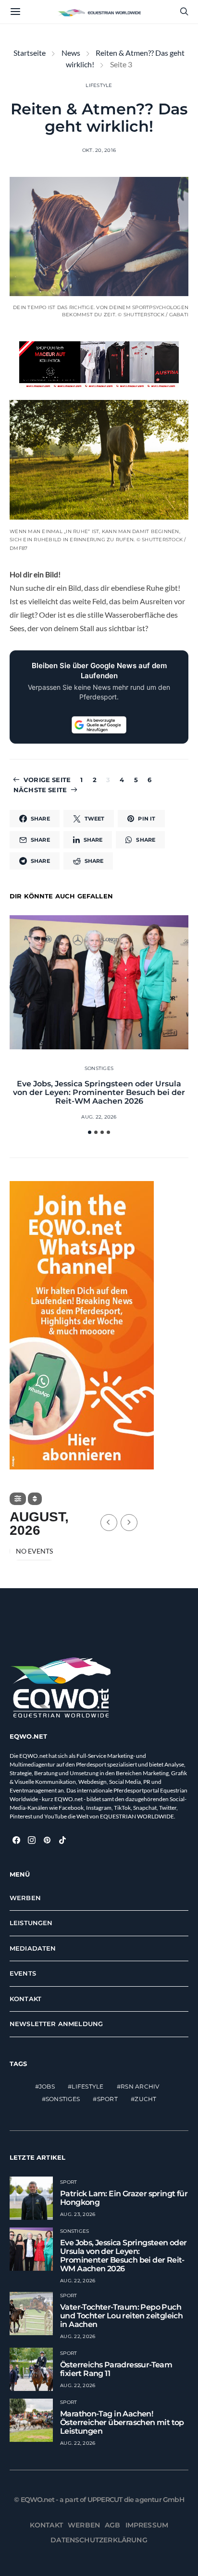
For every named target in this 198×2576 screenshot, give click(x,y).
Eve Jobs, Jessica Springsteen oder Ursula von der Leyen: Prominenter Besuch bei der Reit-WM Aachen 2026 (99, 1092)
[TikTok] (62, 1840)
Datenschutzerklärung (99, 2540)
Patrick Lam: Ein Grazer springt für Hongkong (124, 2198)
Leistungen (31, 1923)
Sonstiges (99, 1068)
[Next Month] (129, 1523)
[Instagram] (32, 1840)
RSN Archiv (140, 2086)
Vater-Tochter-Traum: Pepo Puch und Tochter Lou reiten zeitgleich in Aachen (121, 2316)
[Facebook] (16, 1840)
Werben (25, 1898)
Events (23, 1973)
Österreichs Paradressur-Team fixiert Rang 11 (116, 2369)
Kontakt (25, 1999)
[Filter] (18, 1499)
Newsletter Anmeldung (56, 2024)
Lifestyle (99, 85)
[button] (90, 1132)
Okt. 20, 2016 (99, 150)
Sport (107, 2099)
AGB (113, 2525)
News (71, 53)
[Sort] (35, 1499)
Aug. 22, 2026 (99, 1117)
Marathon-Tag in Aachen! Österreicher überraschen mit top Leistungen (122, 2422)
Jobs (47, 2086)
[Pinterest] (47, 1840)
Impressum (147, 2525)
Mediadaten (33, 1948)
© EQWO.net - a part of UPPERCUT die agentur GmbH (99, 2500)
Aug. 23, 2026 (78, 2214)
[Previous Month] (109, 1523)
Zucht (145, 2099)
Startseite (30, 53)
